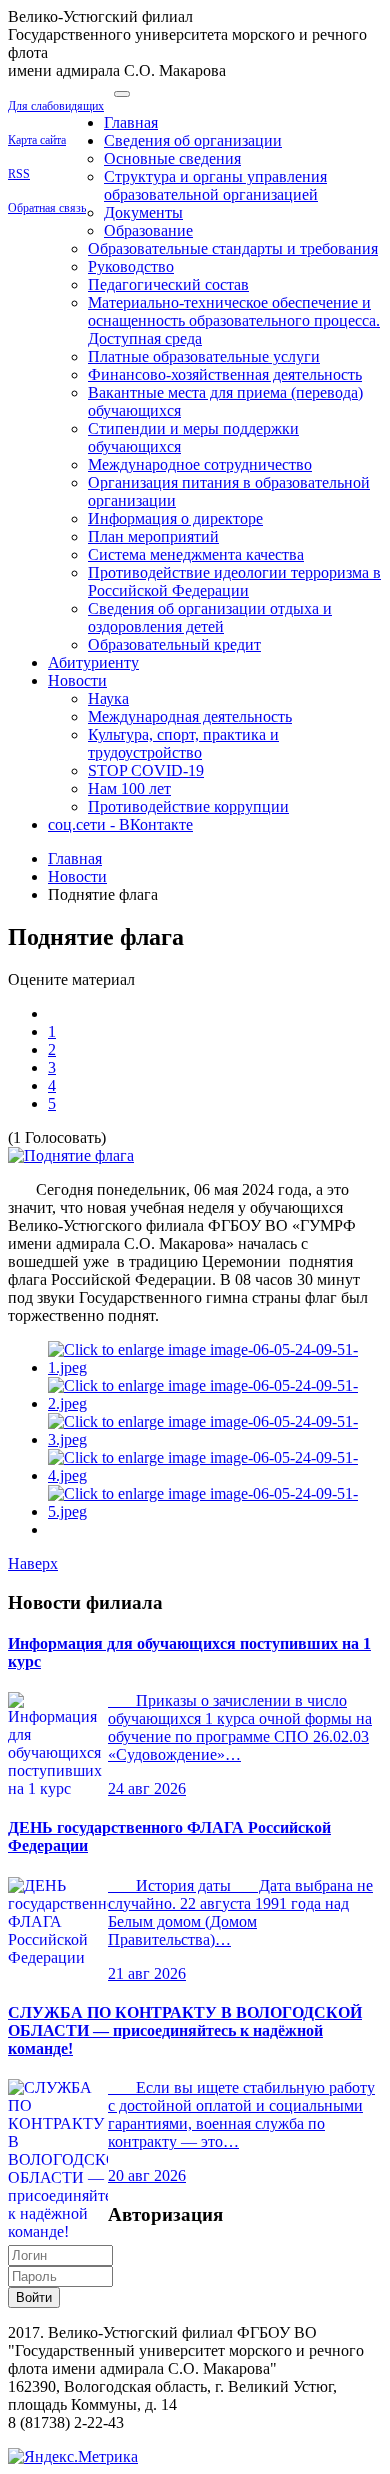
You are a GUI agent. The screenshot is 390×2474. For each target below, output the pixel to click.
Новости (77, 680)
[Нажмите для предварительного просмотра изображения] (71, 1155)
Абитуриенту (93, 662)
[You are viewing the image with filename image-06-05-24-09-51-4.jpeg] (215, 1475)
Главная (131, 122)
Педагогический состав (168, 284)
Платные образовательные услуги (204, 356)
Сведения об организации (193, 140)
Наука (108, 698)
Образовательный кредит (174, 644)
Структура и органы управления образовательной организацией (215, 185)
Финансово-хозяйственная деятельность (225, 374)
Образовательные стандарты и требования (233, 248)
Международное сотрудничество (200, 464)
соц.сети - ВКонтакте (120, 824)
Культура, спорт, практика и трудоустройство (183, 743)
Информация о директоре (175, 518)
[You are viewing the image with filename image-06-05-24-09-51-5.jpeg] (215, 1511)
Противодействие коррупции (188, 806)
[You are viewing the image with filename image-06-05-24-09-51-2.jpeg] (215, 1403)
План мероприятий (153, 536)
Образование (148, 230)
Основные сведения (172, 158)
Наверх (33, 1563)
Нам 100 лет (129, 788)
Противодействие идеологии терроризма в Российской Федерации (234, 581)
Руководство (131, 266)
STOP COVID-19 (146, 770)
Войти (34, 2297)
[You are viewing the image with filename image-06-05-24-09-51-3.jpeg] (215, 1439)
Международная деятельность (190, 716)
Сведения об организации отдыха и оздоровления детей (210, 617)
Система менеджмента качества (196, 554)
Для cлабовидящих (56, 106)
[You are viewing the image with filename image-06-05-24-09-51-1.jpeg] (215, 1367)
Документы (143, 212)
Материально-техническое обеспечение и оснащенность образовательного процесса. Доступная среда (234, 320)
